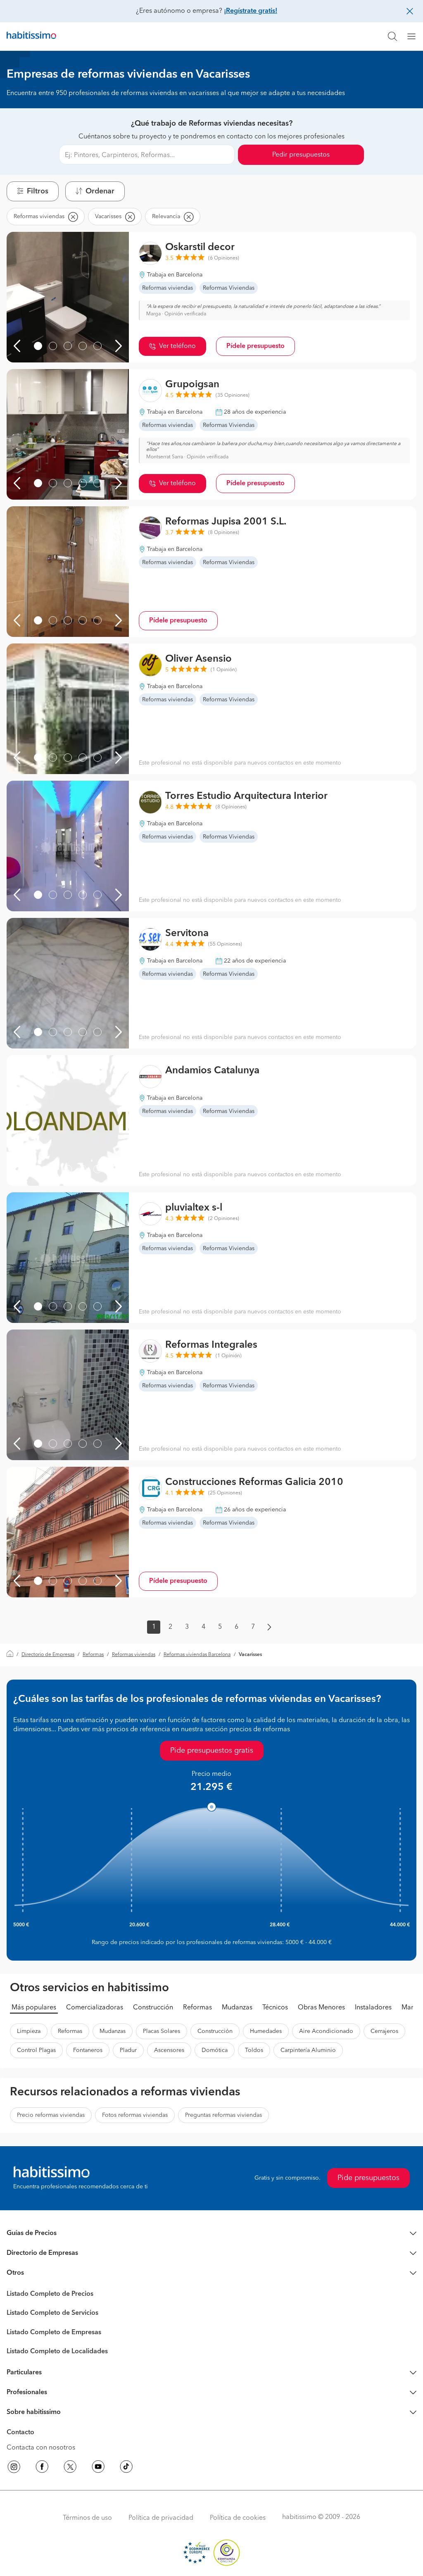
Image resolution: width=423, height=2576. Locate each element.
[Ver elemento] (38, 346)
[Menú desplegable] (415, 36)
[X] (70, 2468)
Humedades (266, 2031)
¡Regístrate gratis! (251, 11)
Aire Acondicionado (326, 2031)
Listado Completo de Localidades (57, 2352)
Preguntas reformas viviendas (223, 2115)
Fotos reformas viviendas (135, 2115)
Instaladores (373, 2008)
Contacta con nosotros (41, 2448)
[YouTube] (98, 2468)
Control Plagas (36, 2050)
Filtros (38, 191)
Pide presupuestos (368, 2178)
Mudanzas (237, 2008)
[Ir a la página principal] (31, 36)
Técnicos (275, 2008)
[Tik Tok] (126, 2468)
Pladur (128, 2050)
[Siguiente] (119, 346)
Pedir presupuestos (301, 155)
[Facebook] (42, 2468)
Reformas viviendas (134, 1655)
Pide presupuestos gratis (212, 1751)
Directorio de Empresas (48, 1655)
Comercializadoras (95, 2008)
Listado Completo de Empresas (54, 2333)
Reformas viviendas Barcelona (197, 1655)
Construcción (153, 2008)
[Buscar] (392, 36)
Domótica (215, 2050)
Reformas (93, 1655)
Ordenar (100, 191)
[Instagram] (14, 2468)
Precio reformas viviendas (51, 2115)
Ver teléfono (177, 346)
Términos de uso (87, 2518)
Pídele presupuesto (255, 346)
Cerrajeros (384, 2031)
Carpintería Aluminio (308, 2050)
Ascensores (169, 2050)
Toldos (254, 2050)
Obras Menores (321, 2008)
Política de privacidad (161, 2518)
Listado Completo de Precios (50, 2294)
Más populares (34, 2008)
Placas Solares (162, 2031)
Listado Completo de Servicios (52, 2313)
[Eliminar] (73, 217)
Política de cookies (238, 2518)
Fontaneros (88, 2050)
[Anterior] (17, 346)
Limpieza (29, 2031)
